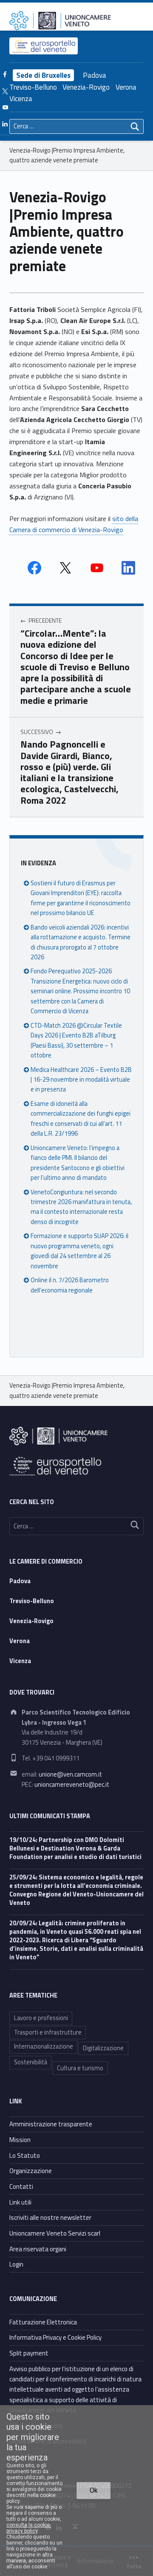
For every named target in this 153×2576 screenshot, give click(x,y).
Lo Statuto (25, 2155)
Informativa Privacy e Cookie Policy (55, 2337)
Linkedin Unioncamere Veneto (128, 568)
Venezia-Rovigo (86, 87)
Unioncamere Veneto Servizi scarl (55, 2233)
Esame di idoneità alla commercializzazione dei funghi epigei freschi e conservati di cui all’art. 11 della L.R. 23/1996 (81, 1119)
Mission (20, 2140)
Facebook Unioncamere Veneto (34, 568)
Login (16, 2264)
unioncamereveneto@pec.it (72, 1785)
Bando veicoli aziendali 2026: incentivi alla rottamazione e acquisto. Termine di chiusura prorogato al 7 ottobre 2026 (81, 942)
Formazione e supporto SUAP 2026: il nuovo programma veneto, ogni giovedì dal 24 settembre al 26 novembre (79, 1251)
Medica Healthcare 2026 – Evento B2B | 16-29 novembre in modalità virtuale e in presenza (81, 1080)
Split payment (29, 2353)
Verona (126, 87)
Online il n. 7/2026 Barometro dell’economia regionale (70, 1285)
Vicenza (21, 99)
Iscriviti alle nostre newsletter (50, 2218)
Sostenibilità (31, 2062)
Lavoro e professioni (41, 2018)
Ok (94, 2490)
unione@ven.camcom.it (70, 1774)
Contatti (21, 2186)
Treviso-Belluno (33, 87)
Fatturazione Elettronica (43, 2322)
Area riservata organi (38, 2249)
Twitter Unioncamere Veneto (65, 568)
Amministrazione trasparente (51, 2124)
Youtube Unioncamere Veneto (97, 568)
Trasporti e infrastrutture (48, 2032)
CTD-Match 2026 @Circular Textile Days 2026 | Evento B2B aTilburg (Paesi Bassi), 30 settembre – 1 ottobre (76, 1040)
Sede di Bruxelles (43, 75)
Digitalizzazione (103, 2048)
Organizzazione (31, 2171)
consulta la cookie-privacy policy (29, 2528)
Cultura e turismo (80, 2068)
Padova (95, 75)
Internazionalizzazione (44, 2046)
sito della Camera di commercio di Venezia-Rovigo (74, 524)
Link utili (20, 2202)
